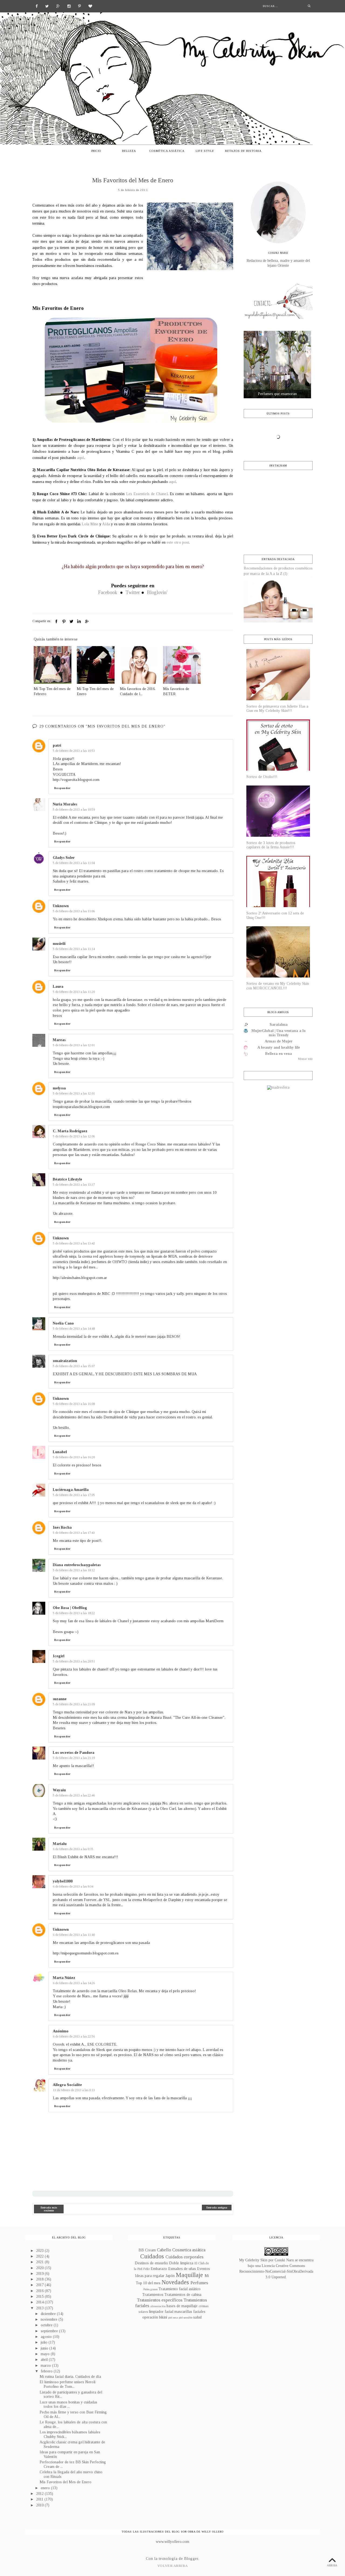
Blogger (191, 2559)
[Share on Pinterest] (64, 622)
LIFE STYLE (205, 151)
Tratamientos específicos (160, 2300)
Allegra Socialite (67, 2085)
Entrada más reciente (49, 2209)
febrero (47, 2371)
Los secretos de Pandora (74, 1753)
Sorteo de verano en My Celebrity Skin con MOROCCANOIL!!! (278, 986)
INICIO (96, 151)
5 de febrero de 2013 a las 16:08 (74, 1404)
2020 (40, 2268)
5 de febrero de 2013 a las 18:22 (74, 1613)
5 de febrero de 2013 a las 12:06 (74, 1136)
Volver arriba (172, 2566)
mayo (46, 2354)
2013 (40, 2308)
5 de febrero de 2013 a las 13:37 (74, 1185)
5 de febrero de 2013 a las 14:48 (74, 1329)
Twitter (133, 592)
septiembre (50, 2331)
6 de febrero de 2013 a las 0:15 (73, 1849)
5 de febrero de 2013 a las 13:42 (74, 1243)
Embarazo (159, 2269)
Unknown (61, 906)
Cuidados (152, 2256)
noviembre (50, 2319)
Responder (62, 788)
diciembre (49, 2314)
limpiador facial (161, 2312)
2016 (40, 2291)
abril (45, 2360)
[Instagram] (69, 6)
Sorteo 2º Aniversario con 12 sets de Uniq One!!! (275, 915)
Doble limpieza (181, 2263)
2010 (40, 2505)
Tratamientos (153, 2295)
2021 (40, 2262)
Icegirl (59, 1656)
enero (46, 2488)
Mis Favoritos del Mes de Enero (65, 2482)
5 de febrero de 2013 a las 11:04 (74, 863)
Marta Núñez (64, 1978)
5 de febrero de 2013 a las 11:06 (74, 911)
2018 (40, 2279)
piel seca (173, 2317)
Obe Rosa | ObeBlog (70, 1608)
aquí (81, 458)
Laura (58, 987)
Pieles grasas (151, 2289)
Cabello (164, 2250)
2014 (40, 2302)
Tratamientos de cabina (183, 2295)
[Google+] (58, 6)
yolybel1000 (63, 1881)
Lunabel (60, 1452)
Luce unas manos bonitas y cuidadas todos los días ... (68, 2405)
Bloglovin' (157, 592)
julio (45, 2342)
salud (197, 2317)
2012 (40, 2494)
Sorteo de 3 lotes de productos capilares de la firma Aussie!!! (271, 845)
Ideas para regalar (150, 2276)
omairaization (65, 1361)
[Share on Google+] (87, 622)
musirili (59, 944)
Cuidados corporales (184, 2257)
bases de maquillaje (182, 2306)
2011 (40, 2499)
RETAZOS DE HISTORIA (243, 151)
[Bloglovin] (90, 6)
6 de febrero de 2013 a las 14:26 (74, 1983)
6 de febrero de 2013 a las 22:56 (74, 2036)
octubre (47, 2325)
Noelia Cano (63, 1323)
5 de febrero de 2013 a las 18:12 (74, 1570)
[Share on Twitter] (71, 622)
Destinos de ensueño (151, 2263)
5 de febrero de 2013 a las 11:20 (74, 992)
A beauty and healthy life (279, 1047)
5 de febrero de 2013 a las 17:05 (74, 1495)
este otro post (178, 542)
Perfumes (199, 2283)
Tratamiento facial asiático (180, 2289)
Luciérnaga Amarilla (71, 1490)
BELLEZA (129, 151)
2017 (40, 2285)
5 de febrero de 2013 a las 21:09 (74, 1704)
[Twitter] (47, 6)
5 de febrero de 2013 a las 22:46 (74, 1795)
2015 (40, 2297)
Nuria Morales (65, 804)
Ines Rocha (62, 1527)
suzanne (60, 1699)
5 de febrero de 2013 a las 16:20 (74, 1457)
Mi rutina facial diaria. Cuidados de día (70, 2377)
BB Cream (147, 2250)
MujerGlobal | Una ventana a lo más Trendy (279, 1033)
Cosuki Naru (284, 2260)
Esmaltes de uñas (182, 2269)
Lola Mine (90, 524)
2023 (40, 2251)
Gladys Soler (64, 858)
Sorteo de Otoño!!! (262, 777)
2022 (40, 2256)
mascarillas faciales (190, 2312)
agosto (47, 2337)
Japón (170, 2276)
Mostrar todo (305, 1059)
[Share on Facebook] (56, 622)
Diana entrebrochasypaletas (77, 1565)
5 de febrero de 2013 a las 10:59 (74, 809)
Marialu (60, 1844)
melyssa (59, 1088)
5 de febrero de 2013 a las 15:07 (74, 1366)
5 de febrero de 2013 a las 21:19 (74, 1758)
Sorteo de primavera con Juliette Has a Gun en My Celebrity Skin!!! (277, 709)
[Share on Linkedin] (79, 622)
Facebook (108, 592)
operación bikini (155, 2317)
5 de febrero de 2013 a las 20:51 (74, 1661)
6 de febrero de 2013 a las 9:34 (73, 1886)
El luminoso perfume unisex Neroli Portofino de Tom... (68, 2384)
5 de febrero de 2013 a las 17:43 (74, 1533)
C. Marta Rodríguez (70, 1131)
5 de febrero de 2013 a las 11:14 (74, 949)
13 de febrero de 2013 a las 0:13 (74, 2090)
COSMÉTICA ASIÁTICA (167, 151)
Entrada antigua (217, 2208)
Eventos (203, 2269)
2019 (40, 2274)
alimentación (158, 2306)
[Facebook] (37, 6)
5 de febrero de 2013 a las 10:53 (74, 751)
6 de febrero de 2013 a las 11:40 (74, 1935)
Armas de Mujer (279, 1041)
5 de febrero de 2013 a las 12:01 (74, 1045)
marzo (46, 2366)
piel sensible (186, 2317)
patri (57, 745)
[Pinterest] (80, 6)
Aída (106, 524)
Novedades (175, 2282)
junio (45, 2348)
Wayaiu (59, 1790)
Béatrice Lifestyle (68, 1179)
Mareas (59, 1040)
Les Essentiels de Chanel (147, 494)
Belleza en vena (279, 1054)
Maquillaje (189, 2275)
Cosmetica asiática (189, 2250)
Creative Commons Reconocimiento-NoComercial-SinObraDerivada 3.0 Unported (276, 2271)
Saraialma (279, 1025)
